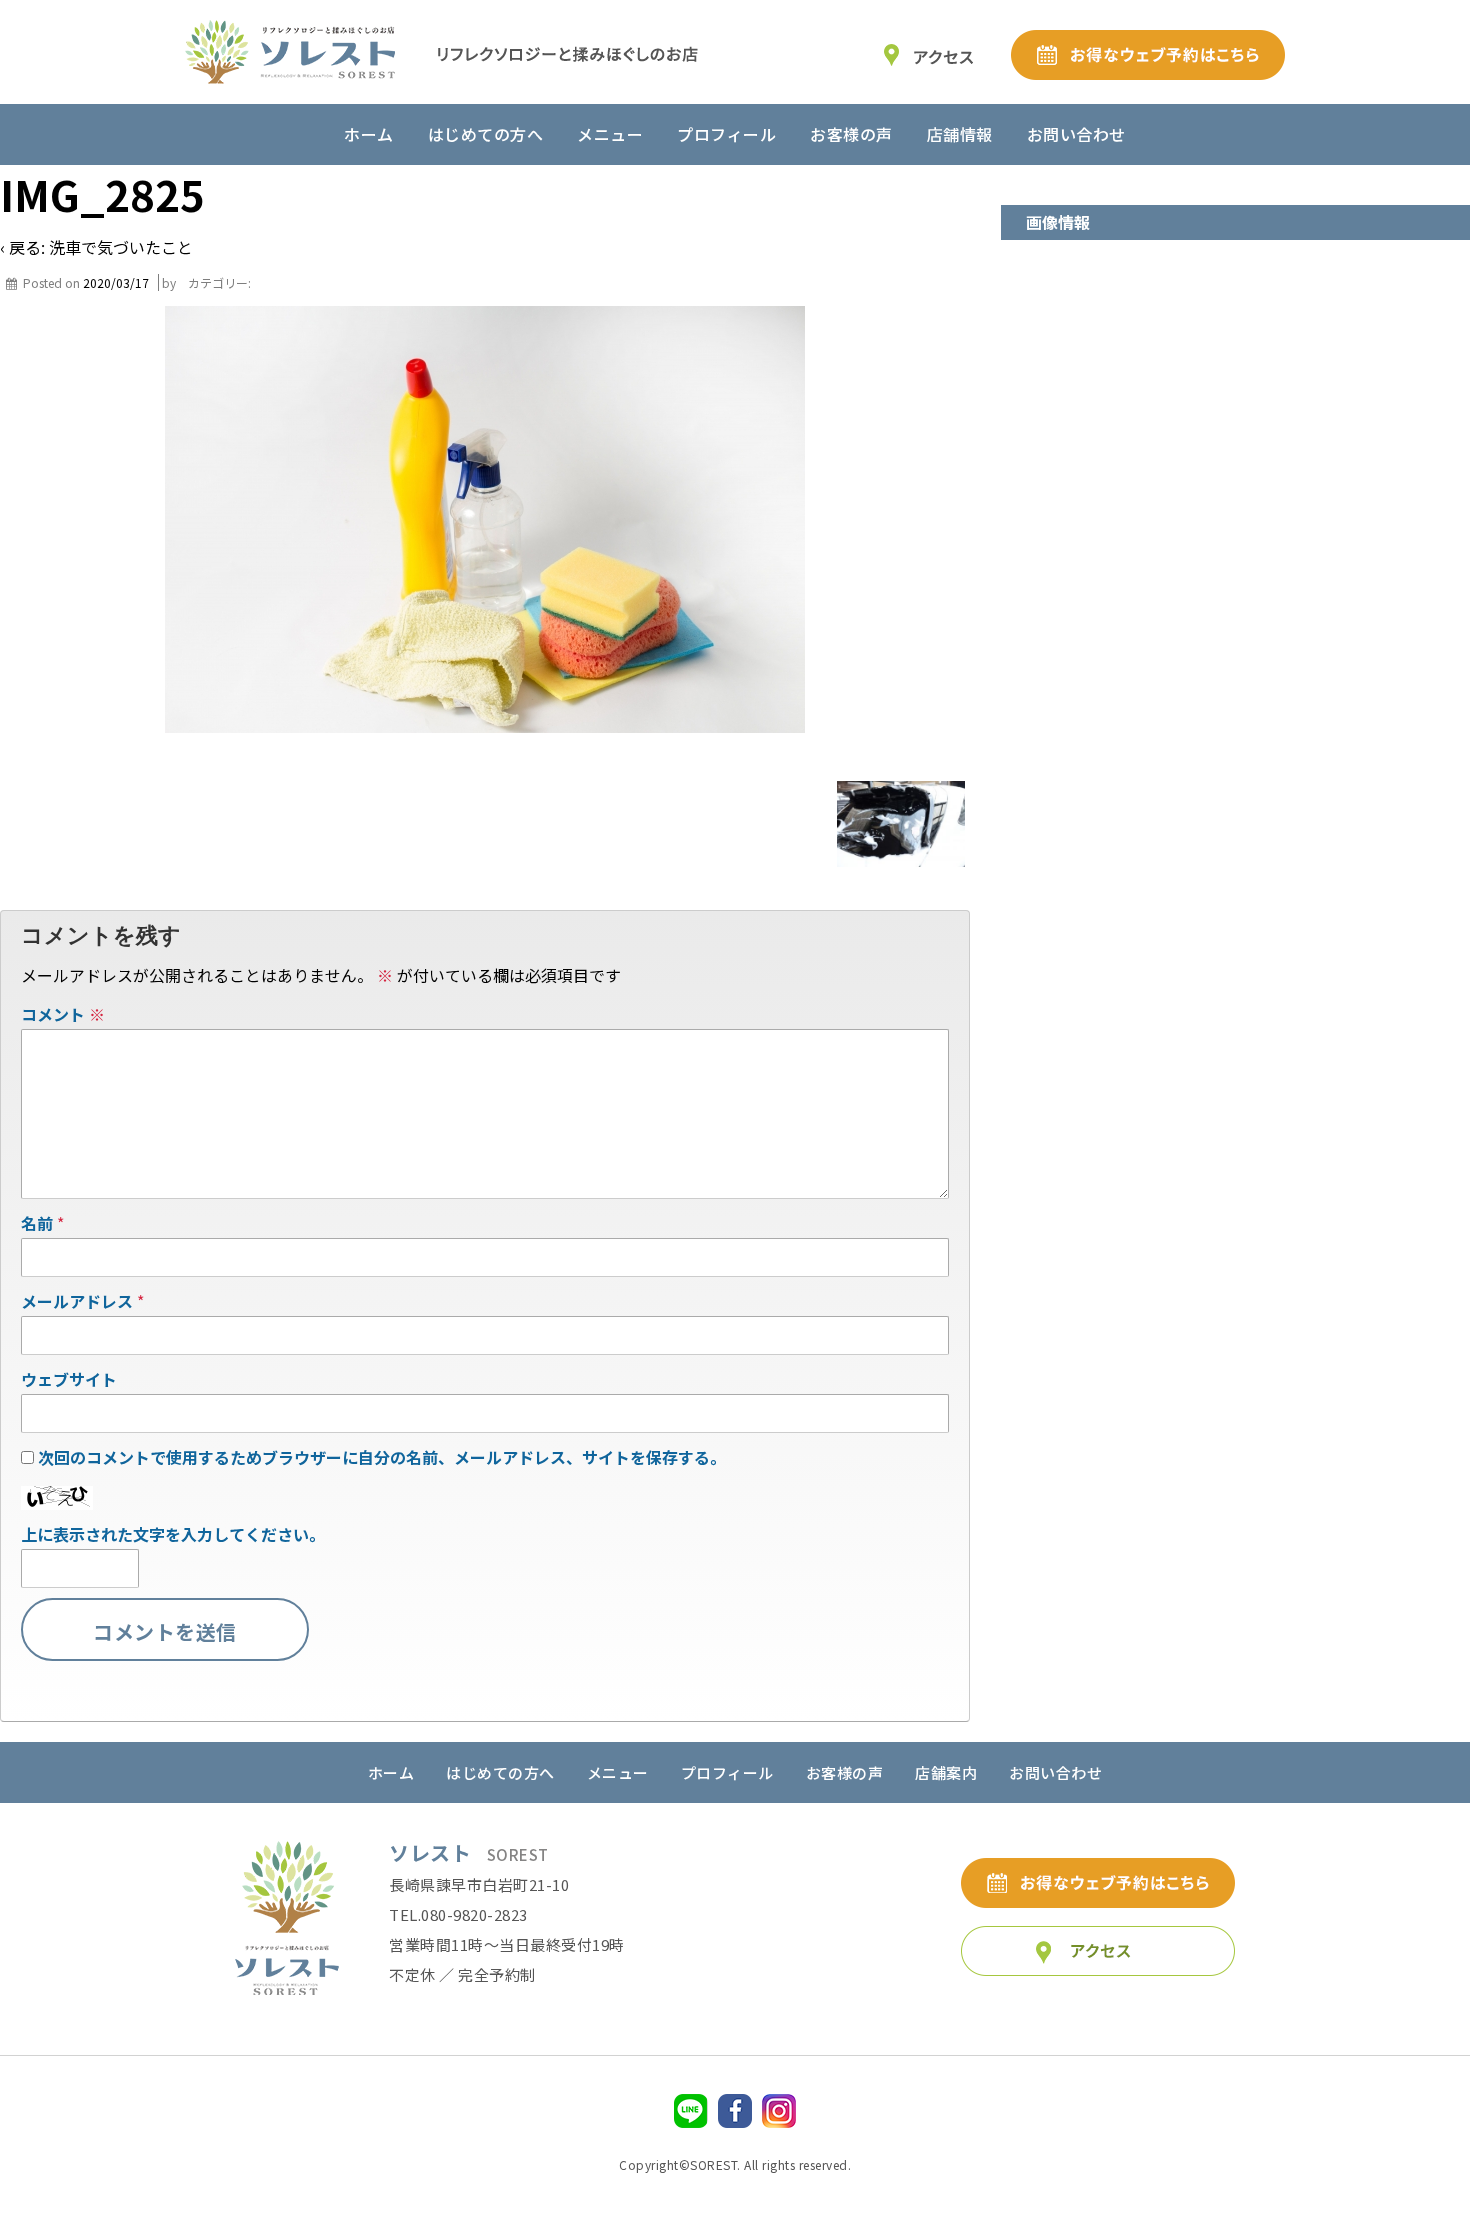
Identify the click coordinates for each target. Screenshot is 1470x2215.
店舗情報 (960, 134)
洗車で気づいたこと (121, 247)
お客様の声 (851, 134)
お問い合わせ (1076, 134)
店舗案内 (946, 1772)
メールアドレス (77, 1301)
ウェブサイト (69, 1379)
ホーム (369, 134)
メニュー (610, 134)
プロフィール (726, 134)
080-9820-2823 (474, 1914)
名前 (37, 1223)
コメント (63, 1014)
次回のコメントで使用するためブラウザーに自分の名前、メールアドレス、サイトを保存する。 (382, 1457)
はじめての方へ (486, 134)
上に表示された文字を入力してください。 (173, 1534)
